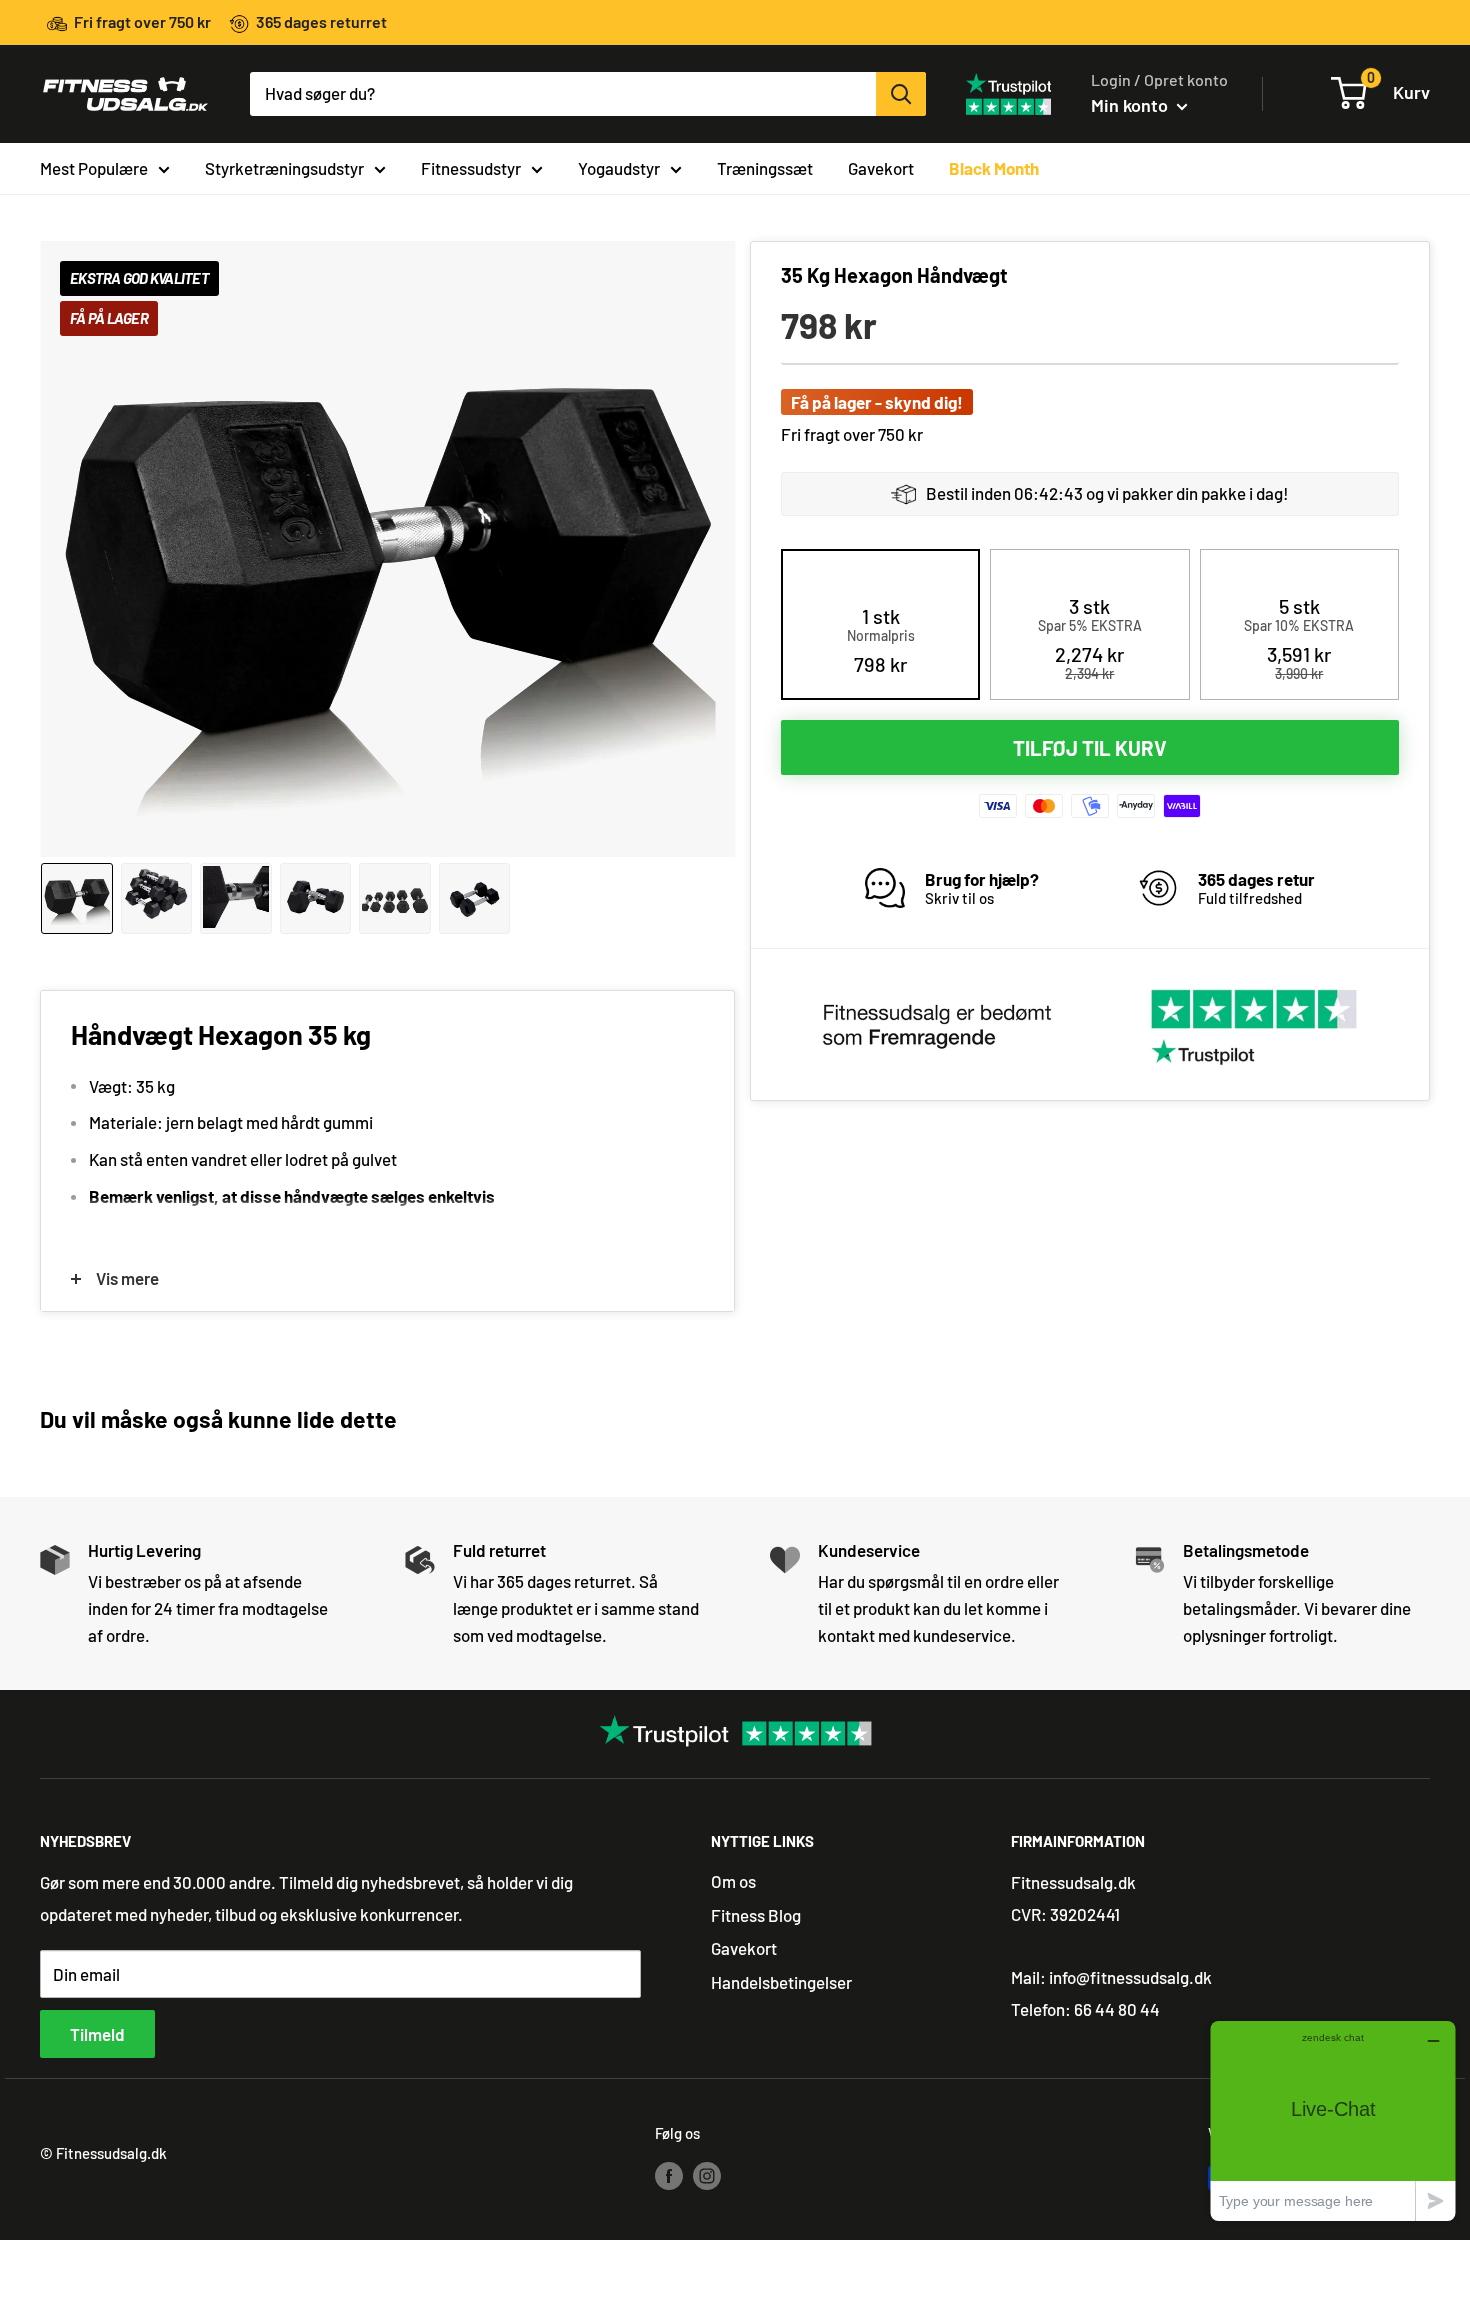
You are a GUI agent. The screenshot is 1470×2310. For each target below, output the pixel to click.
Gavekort (881, 167)
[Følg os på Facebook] (669, 2174)
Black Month (994, 167)
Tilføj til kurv (1090, 748)
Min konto (1131, 105)
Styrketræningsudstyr (284, 167)
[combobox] (563, 94)
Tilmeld (97, 2034)
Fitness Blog (756, 1915)
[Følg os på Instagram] (707, 2174)
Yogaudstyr (619, 167)
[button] (881, 640)
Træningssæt (765, 167)
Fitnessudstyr (471, 167)
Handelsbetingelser (781, 1982)
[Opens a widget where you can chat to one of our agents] (1333, 2120)
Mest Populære (94, 167)
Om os (733, 1881)
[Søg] (901, 94)
